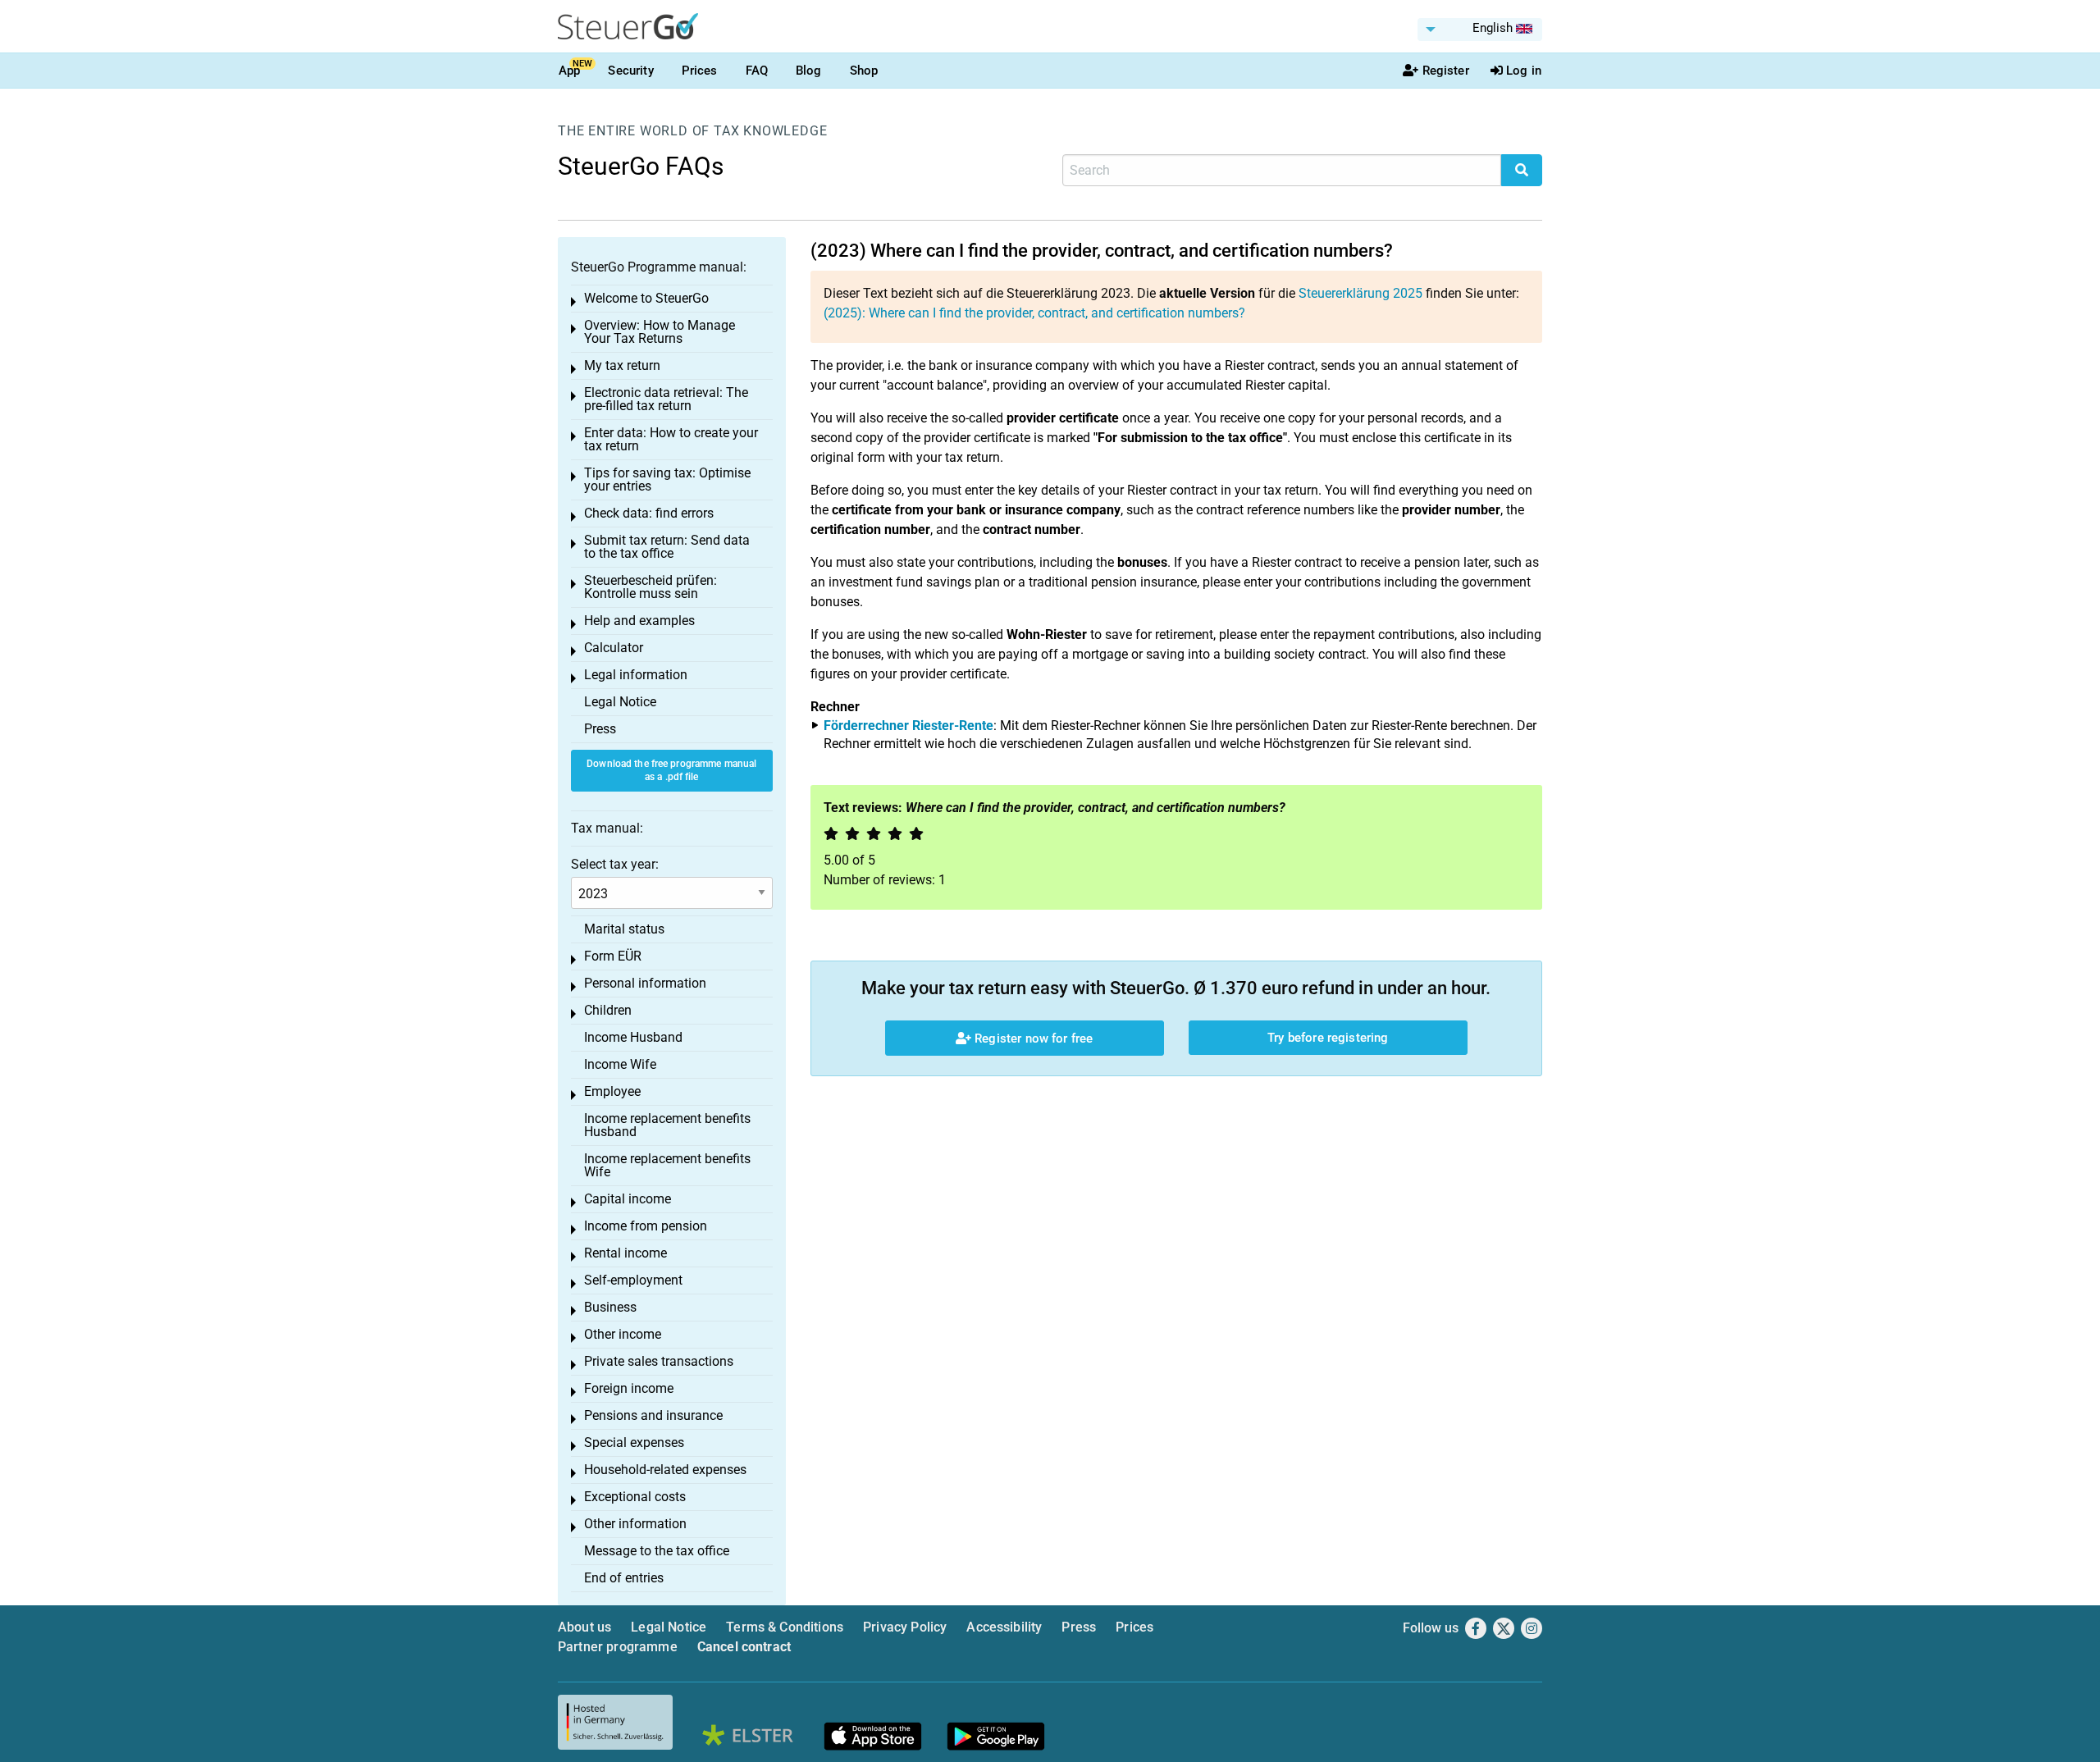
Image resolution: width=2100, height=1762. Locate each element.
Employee (612, 1091)
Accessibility (1004, 1627)
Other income (623, 1334)
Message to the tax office (657, 1551)
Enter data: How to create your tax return (671, 439)
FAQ (757, 71)
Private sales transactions (659, 1361)
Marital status (624, 929)
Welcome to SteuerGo (646, 298)
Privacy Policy (905, 1627)
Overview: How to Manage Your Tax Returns (660, 332)
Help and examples (639, 621)
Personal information (645, 983)
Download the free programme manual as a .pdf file (671, 771)
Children (608, 1010)
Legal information (636, 675)
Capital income (628, 1199)
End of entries (624, 1578)
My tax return (622, 365)
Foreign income (629, 1388)
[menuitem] (1480, 30)
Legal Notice (620, 702)
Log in (1524, 71)
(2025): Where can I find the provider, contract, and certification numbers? (1034, 313)
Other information (635, 1524)
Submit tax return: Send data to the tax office (667, 547)
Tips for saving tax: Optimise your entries (667, 479)
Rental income (625, 1253)
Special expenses (634, 1442)
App (569, 71)
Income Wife (620, 1064)
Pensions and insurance (653, 1415)
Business (610, 1307)
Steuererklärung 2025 (1360, 293)
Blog (809, 71)
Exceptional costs (635, 1497)
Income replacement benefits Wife (667, 1165)
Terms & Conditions (785, 1627)
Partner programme (618, 1647)
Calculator (614, 648)
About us (584, 1627)
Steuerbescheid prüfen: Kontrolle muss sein (651, 587)
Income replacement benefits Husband (667, 1125)
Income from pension (646, 1226)
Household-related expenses (665, 1470)
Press (600, 729)
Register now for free (1032, 1038)
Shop (864, 71)
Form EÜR (613, 956)
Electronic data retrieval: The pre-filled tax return (666, 399)
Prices (700, 71)
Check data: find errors (649, 513)
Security (630, 71)
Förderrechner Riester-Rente (908, 726)
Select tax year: (615, 864)
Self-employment (633, 1280)
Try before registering (1328, 1038)
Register (1446, 71)
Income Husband (633, 1037)
